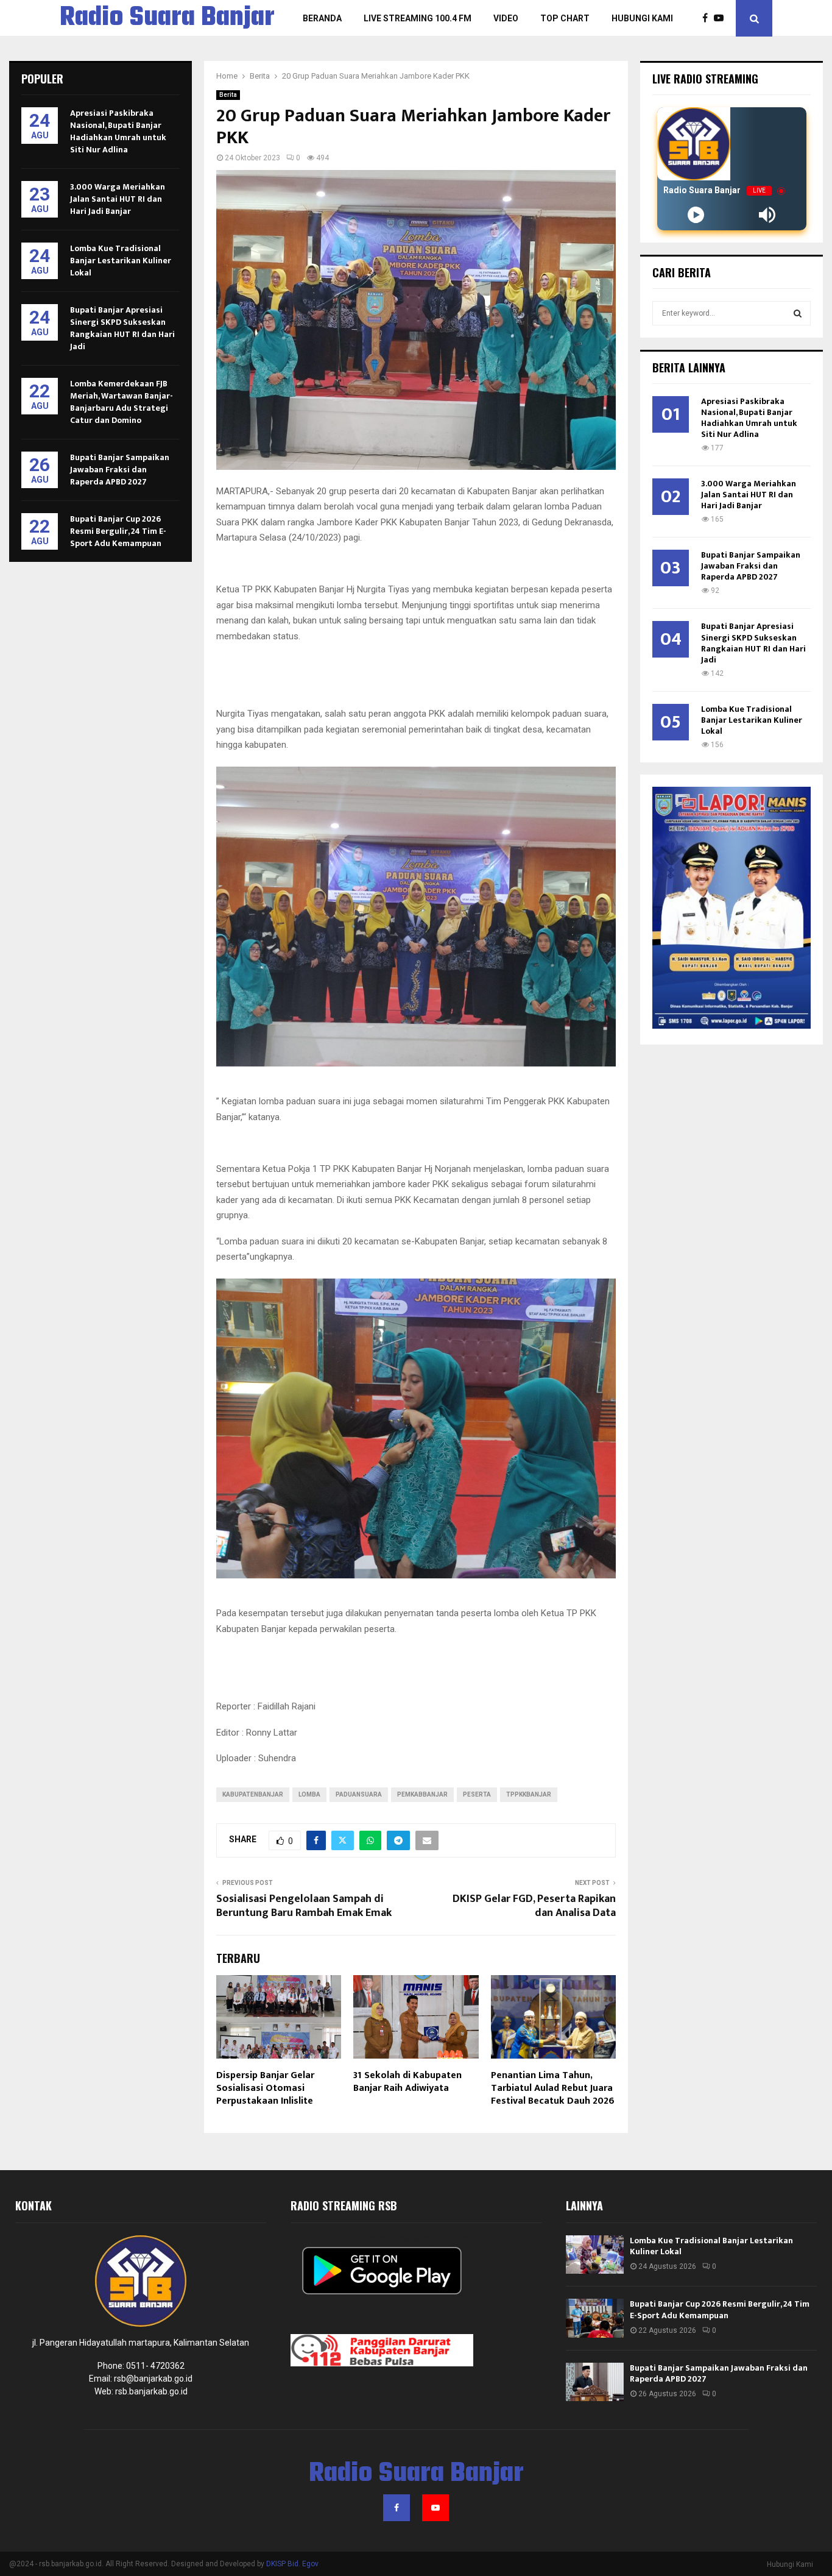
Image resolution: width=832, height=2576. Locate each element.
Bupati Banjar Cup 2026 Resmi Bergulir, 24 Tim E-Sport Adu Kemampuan (118, 531)
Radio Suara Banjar (167, 18)
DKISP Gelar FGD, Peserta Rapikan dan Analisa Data (534, 1906)
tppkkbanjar (529, 1794)
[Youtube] (722, 18)
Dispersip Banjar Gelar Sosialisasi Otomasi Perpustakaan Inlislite (265, 2088)
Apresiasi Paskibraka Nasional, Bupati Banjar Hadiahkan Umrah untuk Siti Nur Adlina (118, 131)
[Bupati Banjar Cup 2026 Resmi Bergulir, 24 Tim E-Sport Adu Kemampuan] (595, 2318)
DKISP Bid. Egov (292, 2564)
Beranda (322, 18)
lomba (309, 1794)
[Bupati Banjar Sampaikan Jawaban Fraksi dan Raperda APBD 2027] (595, 2382)
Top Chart (565, 18)
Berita (228, 95)
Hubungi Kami (642, 18)
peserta (477, 1794)
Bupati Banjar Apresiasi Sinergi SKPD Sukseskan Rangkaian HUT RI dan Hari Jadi (122, 328)
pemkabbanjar (422, 1794)
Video (506, 18)
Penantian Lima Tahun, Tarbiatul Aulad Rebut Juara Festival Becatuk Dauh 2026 (553, 2088)
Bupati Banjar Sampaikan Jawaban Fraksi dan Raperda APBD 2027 (120, 470)
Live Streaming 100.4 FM (418, 18)
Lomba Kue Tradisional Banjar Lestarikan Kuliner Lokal (121, 261)
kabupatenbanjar (253, 1794)
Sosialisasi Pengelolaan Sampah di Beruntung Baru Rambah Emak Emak (305, 1906)
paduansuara (359, 1794)
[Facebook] (708, 18)
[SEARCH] (798, 313)
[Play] (696, 215)
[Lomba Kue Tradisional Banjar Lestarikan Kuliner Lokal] (595, 2255)
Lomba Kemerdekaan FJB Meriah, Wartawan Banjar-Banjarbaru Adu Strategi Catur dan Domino (122, 402)
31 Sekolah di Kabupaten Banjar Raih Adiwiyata (407, 2082)
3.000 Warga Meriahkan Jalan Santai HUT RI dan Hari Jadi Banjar (118, 199)
